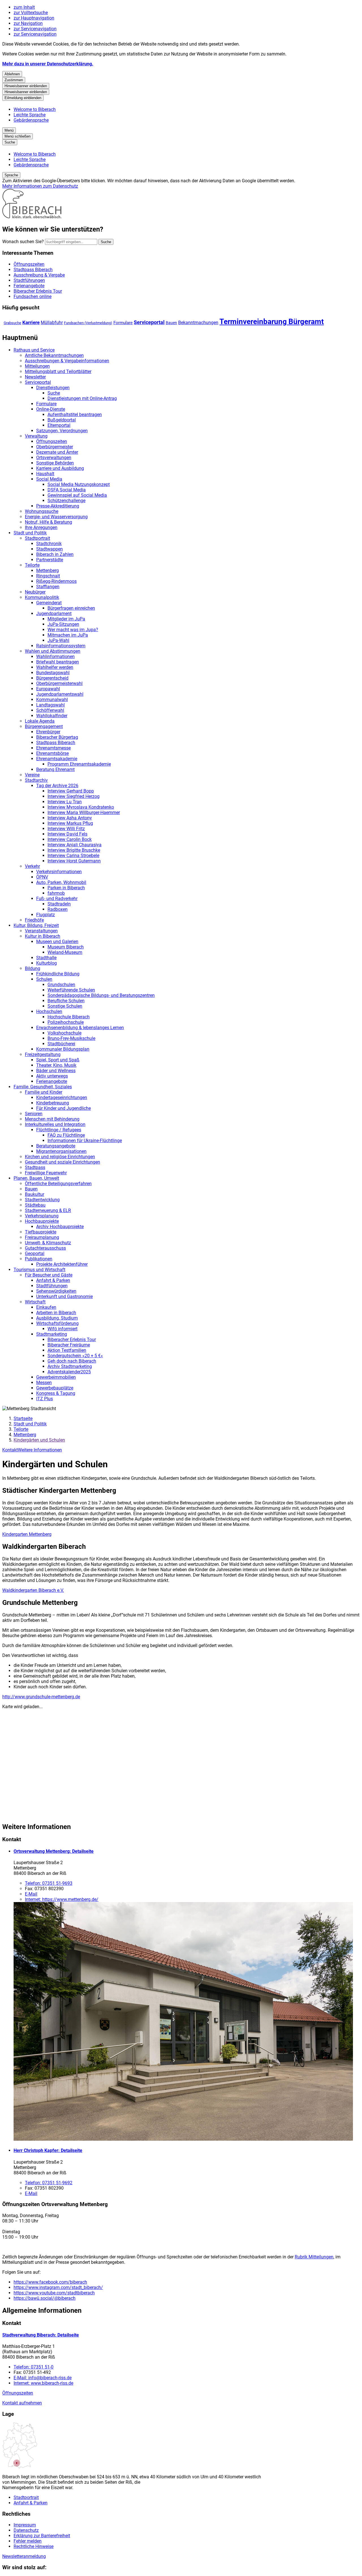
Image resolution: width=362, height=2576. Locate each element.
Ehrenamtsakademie (57, 759)
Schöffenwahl (50, 710)
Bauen (171, 323)
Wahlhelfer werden (55, 667)
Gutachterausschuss (45, 1248)
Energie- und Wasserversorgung (56, 517)
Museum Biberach (66, 947)
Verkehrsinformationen (59, 872)
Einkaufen (46, 1307)
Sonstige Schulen (65, 1006)
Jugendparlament (54, 614)
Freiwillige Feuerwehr (46, 1173)
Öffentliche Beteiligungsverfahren (58, 1184)
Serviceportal (149, 322)
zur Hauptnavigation (34, 18)
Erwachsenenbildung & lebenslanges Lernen (80, 1028)
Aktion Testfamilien (67, 1350)
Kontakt (10, 1450)
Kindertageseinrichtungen (62, 1098)
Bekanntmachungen (198, 323)
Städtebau (35, 1205)
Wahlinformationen (55, 657)
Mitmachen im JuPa (68, 635)
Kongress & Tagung (56, 1393)
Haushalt (45, 474)
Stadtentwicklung (42, 1200)
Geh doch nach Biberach (72, 1361)
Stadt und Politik (30, 533)
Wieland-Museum (65, 952)
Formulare (123, 323)
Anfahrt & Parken (53, 1280)
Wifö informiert (63, 1329)
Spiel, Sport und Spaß (58, 1060)
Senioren (34, 1114)
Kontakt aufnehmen (22, 2403)
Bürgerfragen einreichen (71, 608)
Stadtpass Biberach (56, 743)
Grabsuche (12, 323)
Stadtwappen (49, 549)
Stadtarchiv (36, 780)
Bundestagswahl (53, 673)
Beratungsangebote (56, 1146)
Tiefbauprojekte (41, 1232)
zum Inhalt (24, 7)
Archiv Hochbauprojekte (60, 1227)
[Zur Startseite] (32, 217)
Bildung (33, 968)
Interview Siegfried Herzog (74, 796)
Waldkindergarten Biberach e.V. (33, 1590)
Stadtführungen (52, 1286)
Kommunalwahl (52, 700)
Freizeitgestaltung (43, 1054)
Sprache (11, 175)
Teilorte (32, 565)
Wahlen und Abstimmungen (53, 651)
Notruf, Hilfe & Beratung (49, 522)
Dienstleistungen (53, 388)
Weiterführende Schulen (71, 990)
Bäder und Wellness (56, 1071)
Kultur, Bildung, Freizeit (36, 925)
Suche (54, 393)
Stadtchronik (49, 544)
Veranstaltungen (41, 931)
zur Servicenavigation (35, 29)
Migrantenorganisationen (61, 1151)
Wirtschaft (35, 1302)
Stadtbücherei (61, 1044)
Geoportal (35, 1253)
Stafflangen (48, 587)
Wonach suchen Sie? (23, 242)
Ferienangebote (52, 1081)
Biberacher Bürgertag (57, 737)
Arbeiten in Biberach (56, 1313)
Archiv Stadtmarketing (70, 1366)
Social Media (49, 479)
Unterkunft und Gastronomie (64, 1296)
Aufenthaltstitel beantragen (75, 415)
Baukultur (35, 1194)
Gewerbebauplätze (55, 1388)
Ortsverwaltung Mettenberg (54, 1851)
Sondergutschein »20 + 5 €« (75, 1356)
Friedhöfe (34, 920)
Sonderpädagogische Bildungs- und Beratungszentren (101, 995)
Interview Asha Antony (70, 818)
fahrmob (56, 893)
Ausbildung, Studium (57, 1318)
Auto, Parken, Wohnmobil (61, 882)
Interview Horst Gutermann (74, 861)
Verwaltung (36, 436)
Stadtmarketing (52, 1334)
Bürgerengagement (44, 726)
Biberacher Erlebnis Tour (72, 1340)
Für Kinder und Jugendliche (63, 1108)
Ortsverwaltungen (54, 458)
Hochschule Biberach (69, 1017)
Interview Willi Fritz (66, 829)
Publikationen (39, 1259)
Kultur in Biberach (43, 936)
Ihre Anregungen (41, 527)
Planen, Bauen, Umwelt (36, 1178)
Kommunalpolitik (42, 597)
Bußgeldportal (62, 420)
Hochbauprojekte (42, 1221)
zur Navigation (28, 23)
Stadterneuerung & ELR (48, 1210)
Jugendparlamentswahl (60, 694)
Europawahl (48, 689)
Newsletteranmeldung (24, 2556)
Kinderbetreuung (53, 1103)
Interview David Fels (67, 834)
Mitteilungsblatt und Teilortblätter (58, 371)
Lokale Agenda (40, 721)
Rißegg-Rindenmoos (56, 581)
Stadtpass (35, 1167)
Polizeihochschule (66, 1022)
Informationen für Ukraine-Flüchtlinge (85, 1141)
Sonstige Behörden (55, 463)
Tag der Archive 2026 (57, 786)
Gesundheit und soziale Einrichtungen (63, 1162)
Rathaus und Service (34, 350)
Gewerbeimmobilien (56, 1377)
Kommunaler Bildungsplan (63, 1049)
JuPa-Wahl (58, 640)
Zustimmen (14, 80)
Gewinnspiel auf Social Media (77, 495)
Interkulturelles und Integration (55, 1124)
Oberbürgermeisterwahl (59, 683)
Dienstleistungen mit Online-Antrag (82, 398)
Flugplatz (46, 915)
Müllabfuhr (52, 323)
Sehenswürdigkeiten (56, 1291)
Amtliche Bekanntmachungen (54, 355)
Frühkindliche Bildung (58, 974)
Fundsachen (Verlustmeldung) (88, 323)
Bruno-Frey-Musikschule (71, 1038)
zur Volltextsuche (31, 13)
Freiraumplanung (42, 1237)
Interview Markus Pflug (70, 823)
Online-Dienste (51, 409)
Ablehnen (12, 74)
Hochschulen (49, 1011)
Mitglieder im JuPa (66, 619)
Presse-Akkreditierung (58, 506)
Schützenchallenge (66, 501)
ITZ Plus (45, 1399)
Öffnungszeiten (52, 441)
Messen (44, 1383)
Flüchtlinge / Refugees (59, 1130)
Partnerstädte (50, 560)
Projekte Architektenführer (62, 1264)
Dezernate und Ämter (57, 452)
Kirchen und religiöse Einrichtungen (60, 1157)
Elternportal (59, 425)
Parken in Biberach (66, 888)
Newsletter (35, 377)
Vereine (32, 775)
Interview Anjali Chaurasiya (75, 845)
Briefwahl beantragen (58, 662)
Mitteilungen (37, 366)
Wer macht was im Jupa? (73, 630)
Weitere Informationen (40, 1450)
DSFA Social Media (67, 490)
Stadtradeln (59, 904)
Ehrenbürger (48, 732)
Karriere (31, 322)
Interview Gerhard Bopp (71, 791)
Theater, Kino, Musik (56, 1065)
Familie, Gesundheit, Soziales (43, 1087)
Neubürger (35, 592)
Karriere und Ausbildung (60, 468)
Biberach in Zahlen (55, 554)
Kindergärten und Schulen (39, 1440)
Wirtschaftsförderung (57, 1323)
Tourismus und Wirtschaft (39, 1270)
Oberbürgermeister (55, 447)
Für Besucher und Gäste (49, 1275)
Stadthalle (46, 958)
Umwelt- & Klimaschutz (48, 1243)
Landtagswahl (50, 705)
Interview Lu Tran (65, 802)
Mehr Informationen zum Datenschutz (40, 186)
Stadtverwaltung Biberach (41, 2335)
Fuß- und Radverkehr (57, 899)
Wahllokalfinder (52, 716)
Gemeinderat (49, 603)
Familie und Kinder (44, 1092)
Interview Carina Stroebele (73, 856)
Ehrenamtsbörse (52, 753)
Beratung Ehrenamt (55, 769)
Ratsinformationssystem (61, 646)
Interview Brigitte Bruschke (74, 850)
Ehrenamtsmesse (53, 748)
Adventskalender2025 (69, 1372)
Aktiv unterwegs (52, 1076)
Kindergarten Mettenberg (27, 1534)
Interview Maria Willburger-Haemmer (84, 812)
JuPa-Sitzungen (63, 624)
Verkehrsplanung (42, 1216)
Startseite (23, 1418)
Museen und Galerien (57, 942)
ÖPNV (42, 877)
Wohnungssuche (42, 511)
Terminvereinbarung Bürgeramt (272, 322)
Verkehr (32, 866)
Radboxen (58, 909)
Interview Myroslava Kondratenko (81, 807)
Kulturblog (47, 963)
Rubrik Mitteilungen (314, 2257)
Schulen (44, 979)
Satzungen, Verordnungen (62, 431)
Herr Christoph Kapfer (48, 2150)
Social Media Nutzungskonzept (79, 484)
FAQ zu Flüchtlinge (66, 1135)
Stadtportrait (37, 538)
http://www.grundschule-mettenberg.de (41, 1697)
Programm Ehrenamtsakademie (79, 764)
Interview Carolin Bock (70, 839)
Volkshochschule (64, 1033)
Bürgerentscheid (52, 678)
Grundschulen (61, 985)
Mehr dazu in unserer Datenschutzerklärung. (48, 64)
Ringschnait (48, 576)
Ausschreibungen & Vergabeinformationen (67, 361)
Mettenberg (48, 570)
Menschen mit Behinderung (52, 1119)
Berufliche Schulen (66, 1001)
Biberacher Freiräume (69, 1345)
